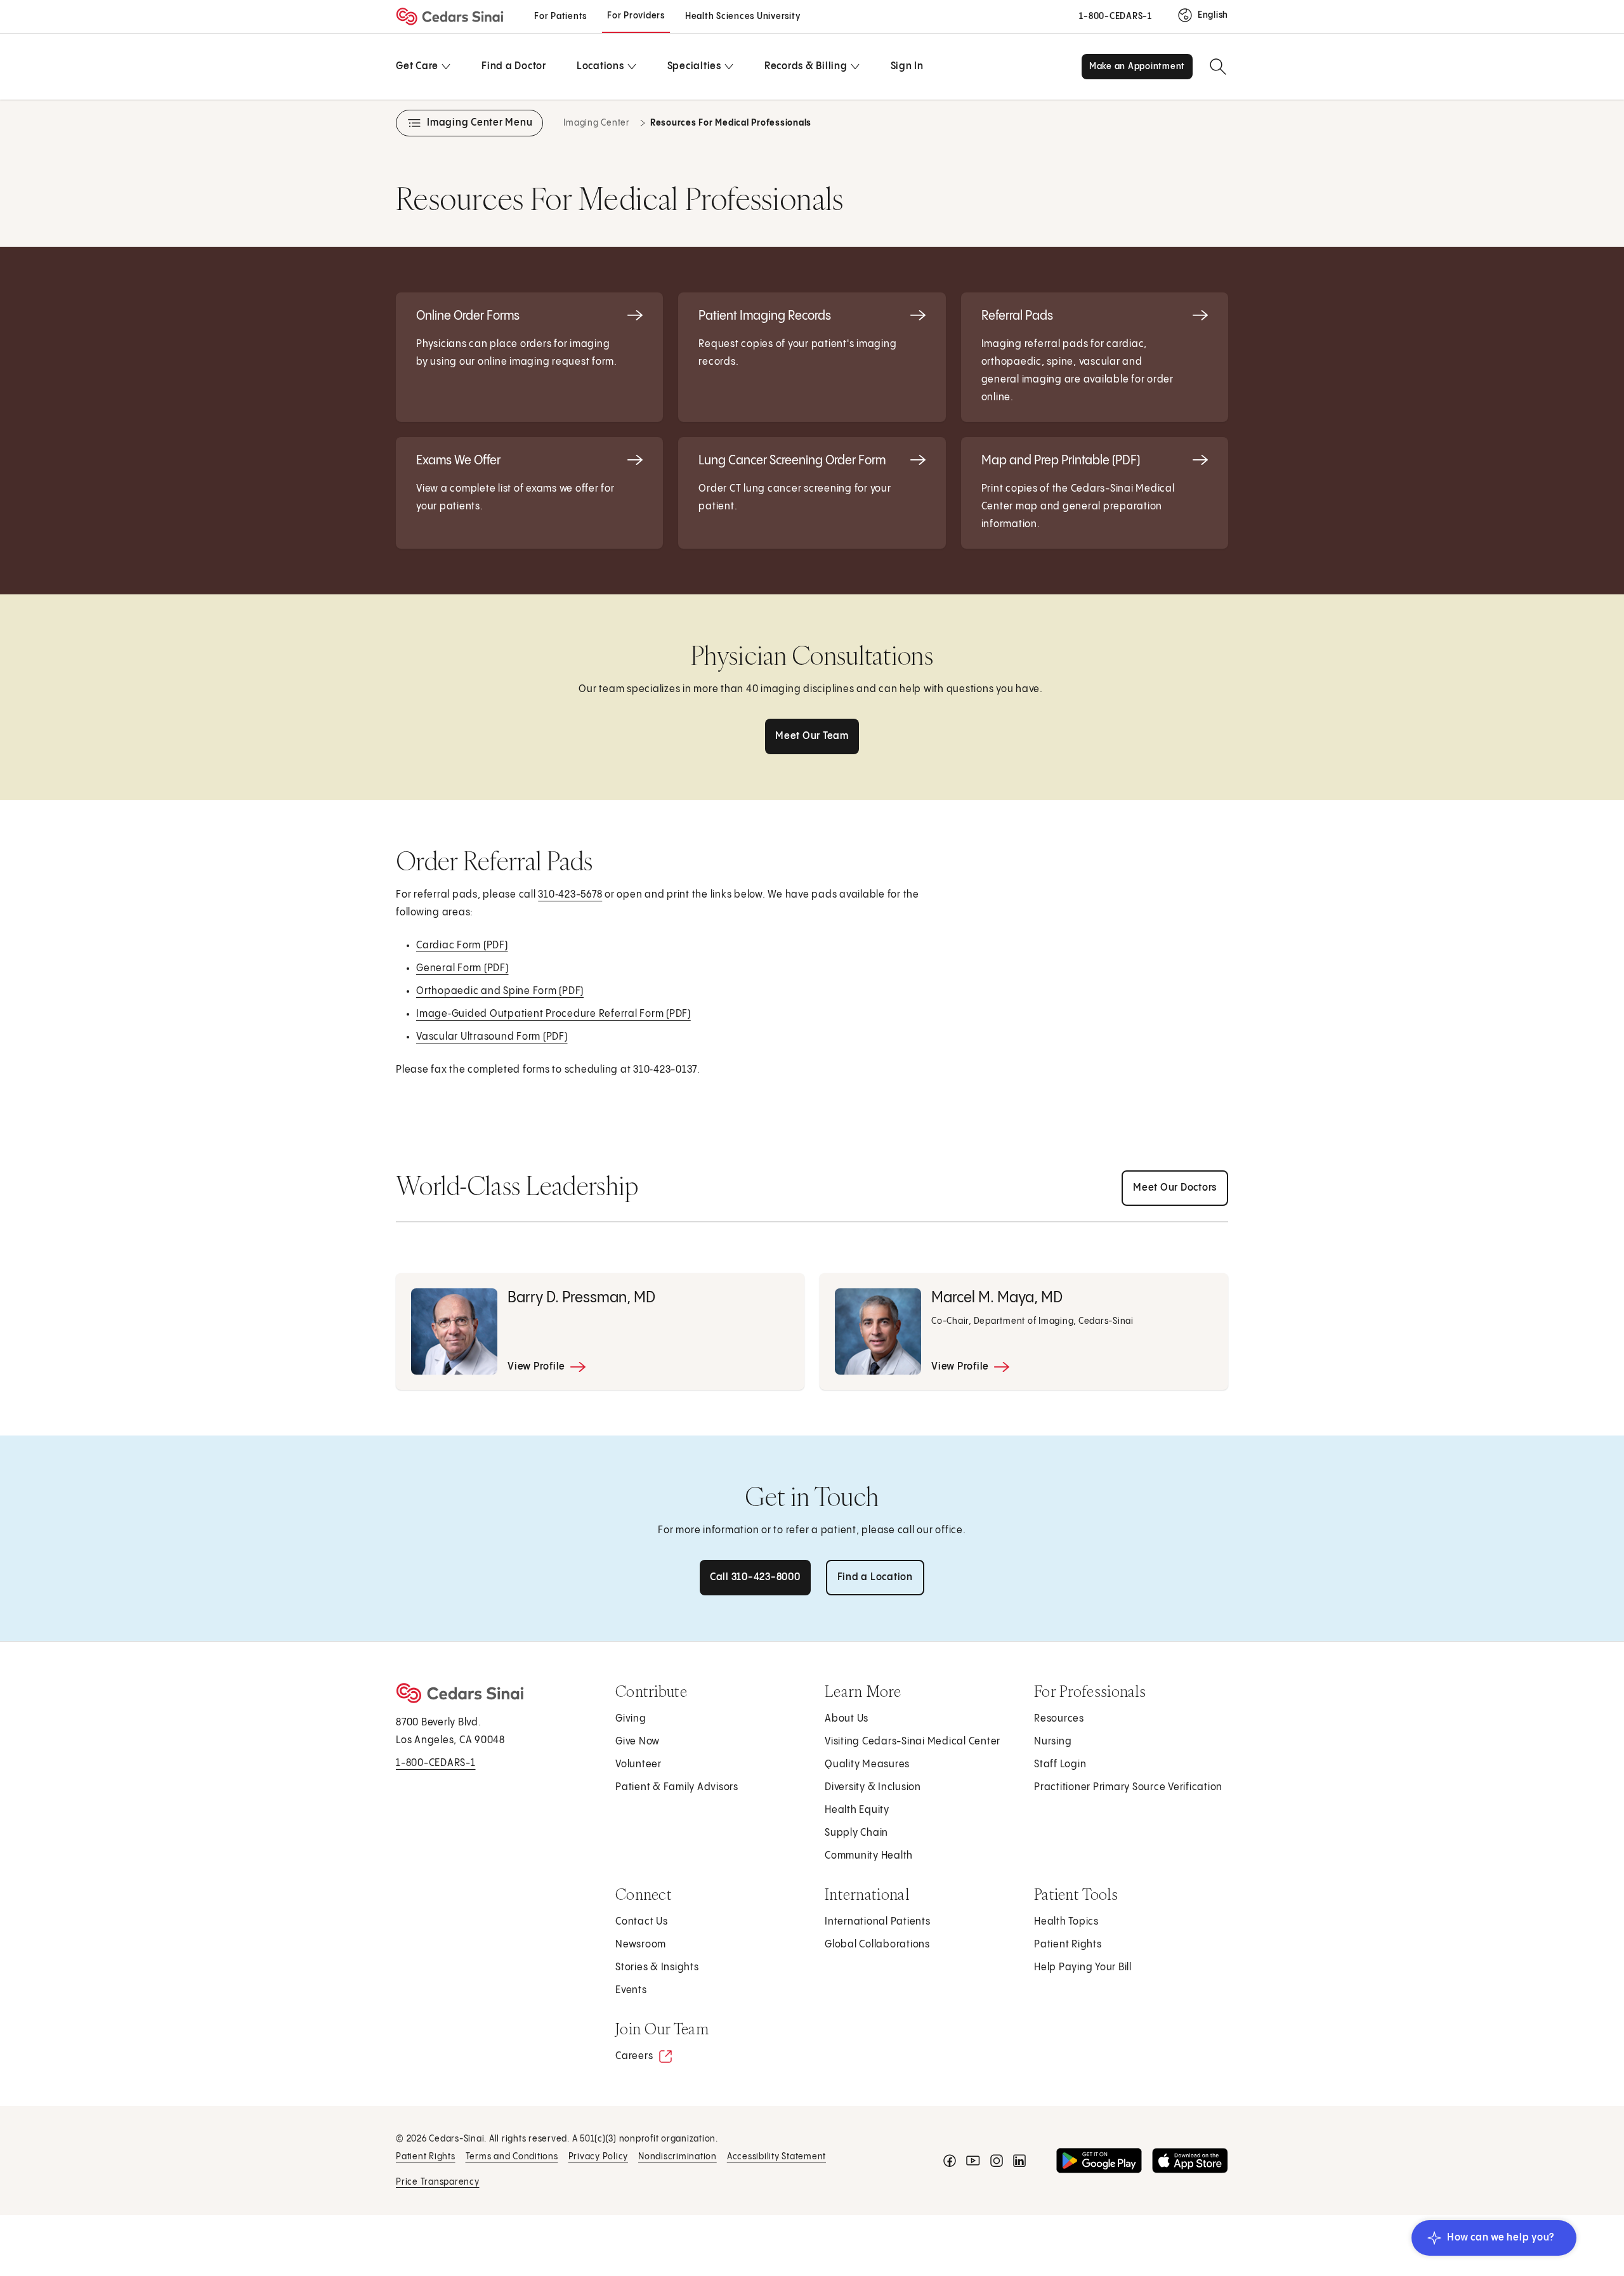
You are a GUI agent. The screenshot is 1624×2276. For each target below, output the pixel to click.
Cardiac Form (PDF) (463, 950)
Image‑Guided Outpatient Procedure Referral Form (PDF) (554, 1018)
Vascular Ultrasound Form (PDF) (493, 1041)
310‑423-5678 (570, 895)
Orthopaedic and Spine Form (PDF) (501, 996)
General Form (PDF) (463, 973)
